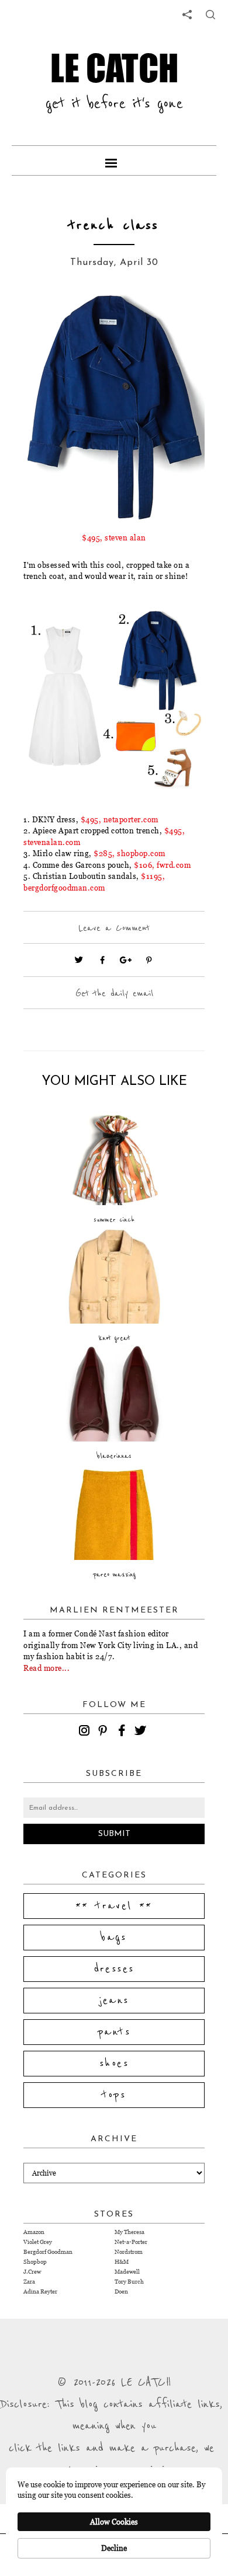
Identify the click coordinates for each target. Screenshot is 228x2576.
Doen (121, 2291)
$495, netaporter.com (120, 819)
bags (114, 1938)
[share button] (210, 15)
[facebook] (123, 1732)
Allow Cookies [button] (114, 2522)
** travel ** (114, 1906)
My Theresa (129, 2232)
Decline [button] (114, 2548)
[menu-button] (114, 160)
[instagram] (86, 1732)
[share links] (187, 15)
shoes (114, 2064)
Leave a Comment (114, 928)
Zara (29, 2282)
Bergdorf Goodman (48, 2252)
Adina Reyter (40, 2291)
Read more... (46, 1668)
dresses (114, 1969)
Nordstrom (129, 2252)
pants (114, 2032)
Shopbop (35, 2262)
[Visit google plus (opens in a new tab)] (126, 960)
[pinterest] (105, 1732)
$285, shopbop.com (129, 853)
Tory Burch (129, 2282)
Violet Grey (38, 2242)
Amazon (34, 2232)
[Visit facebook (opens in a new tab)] (102, 960)
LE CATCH (114, 68)
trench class (114, 226)
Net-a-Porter (131, 2242)
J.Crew (32, 2272)
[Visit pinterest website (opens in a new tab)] (50, 319)
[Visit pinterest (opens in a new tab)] (149, 960)
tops (114, 2095)
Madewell (127, 2272)
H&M (122, 2262)
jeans (114, 2001)
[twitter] (142, 1732)
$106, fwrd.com (162, 865)
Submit (114, 1834)
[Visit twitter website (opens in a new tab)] (79, 960)
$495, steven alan (114, 537)
